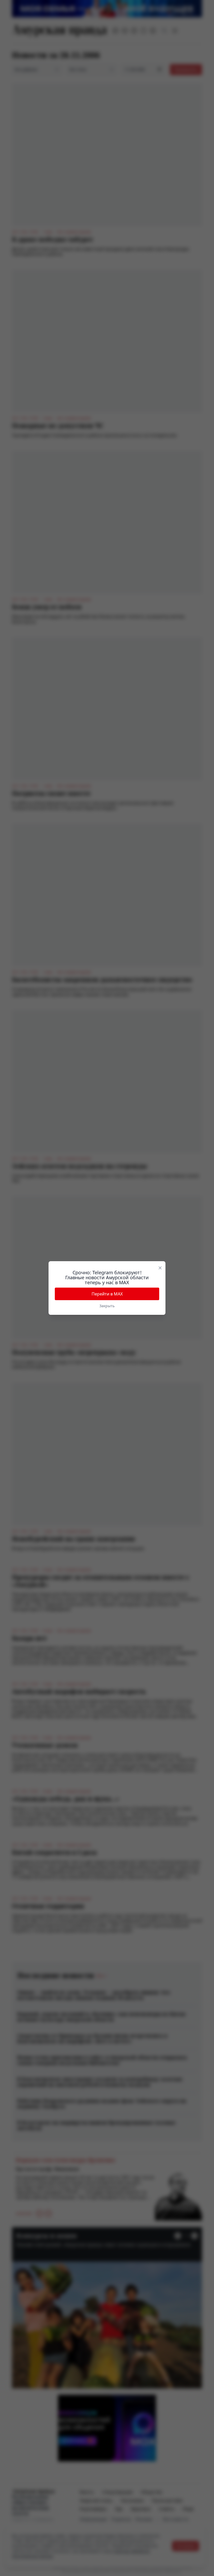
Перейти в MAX (107, 1294)
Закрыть (107, 1306)
